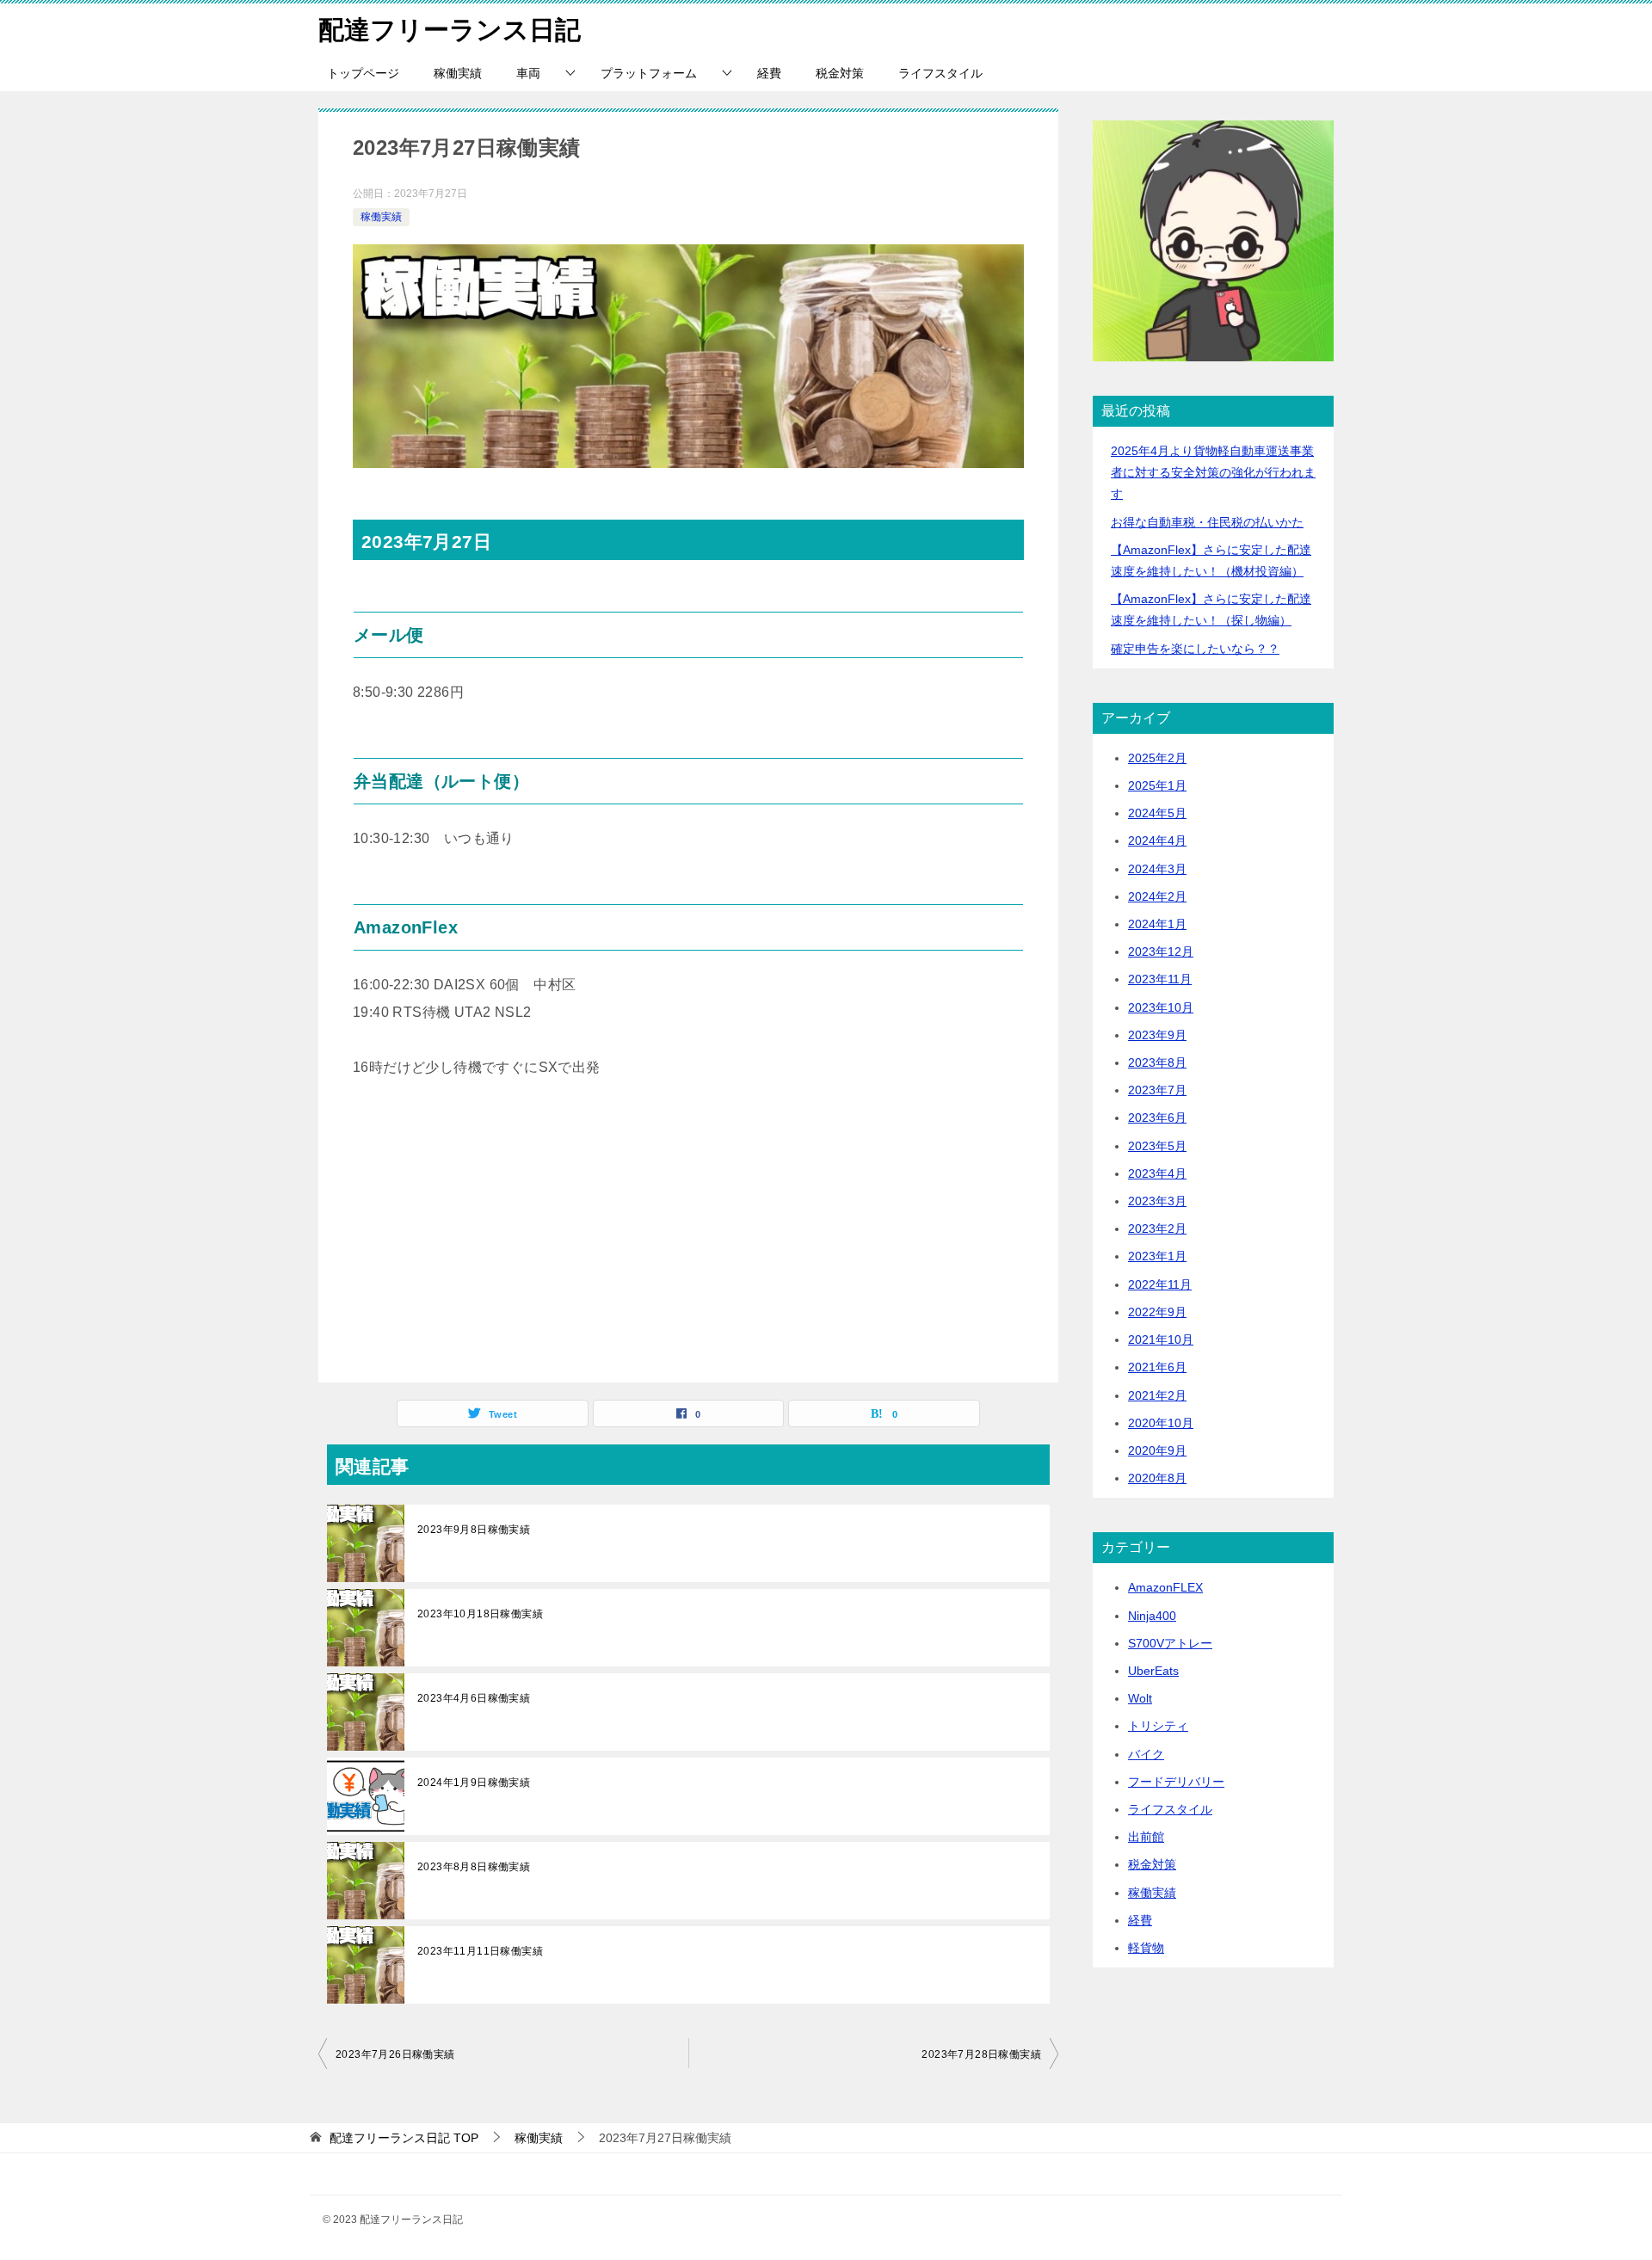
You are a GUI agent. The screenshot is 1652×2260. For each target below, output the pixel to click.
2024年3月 (1157, 869)
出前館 (1146, 1837)
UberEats (1153, 1671)
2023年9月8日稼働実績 (474, 1530)
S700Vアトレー (1170, 1643)
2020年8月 (1157, 1478)
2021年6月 (1157, 1367)
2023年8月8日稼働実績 (474, 1867)
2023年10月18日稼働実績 (480, 1614)
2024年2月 (1157, 896)
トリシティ (1158, 1726)
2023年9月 (1157, 1035)
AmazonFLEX (1165, 1587)
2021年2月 (1157, 1395)
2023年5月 (1157, 1146)
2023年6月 (1157, 1118)
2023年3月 (1157, 1201)
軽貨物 (1146, 1948)
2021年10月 (1161, 1339)
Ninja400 (1152, 1616)
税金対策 (840, 73)
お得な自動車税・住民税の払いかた (1207, 522)
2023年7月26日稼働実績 (395, 2054)
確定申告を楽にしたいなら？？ (1195, 649)
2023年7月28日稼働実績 (981, 2054)
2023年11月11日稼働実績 (480, 1951)
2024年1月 (1157, 924)
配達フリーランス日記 (450, 30)
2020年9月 (1157, 1450)
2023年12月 (1161, 951)
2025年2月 (1157, 758)
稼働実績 (458, 73)
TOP (404, 2138)
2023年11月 (1160, 979)
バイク (1146, 1754)
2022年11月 (1160, 1284)
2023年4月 (1157, 1173)
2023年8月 (1157, 1062)
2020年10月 (1161, 1423)
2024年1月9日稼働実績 (474, 1783)
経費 (769, 73)
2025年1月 (1157, 785)
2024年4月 (1157, 841)
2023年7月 (1157, 1090)
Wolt (1140, 1698)
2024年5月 (1157, 813)
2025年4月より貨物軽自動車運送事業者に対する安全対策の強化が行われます (1213, 472)
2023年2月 (1157, 1229)
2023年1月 (1157, 1256)
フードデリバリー (1176, 1782)
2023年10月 (1161, 1007)
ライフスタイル (940, 73)
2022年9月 (1157, 1312)
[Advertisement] (688, 1236)
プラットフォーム (649, 73)
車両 (528, 73)
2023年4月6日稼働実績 (474, 1698)
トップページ (363, 73)
